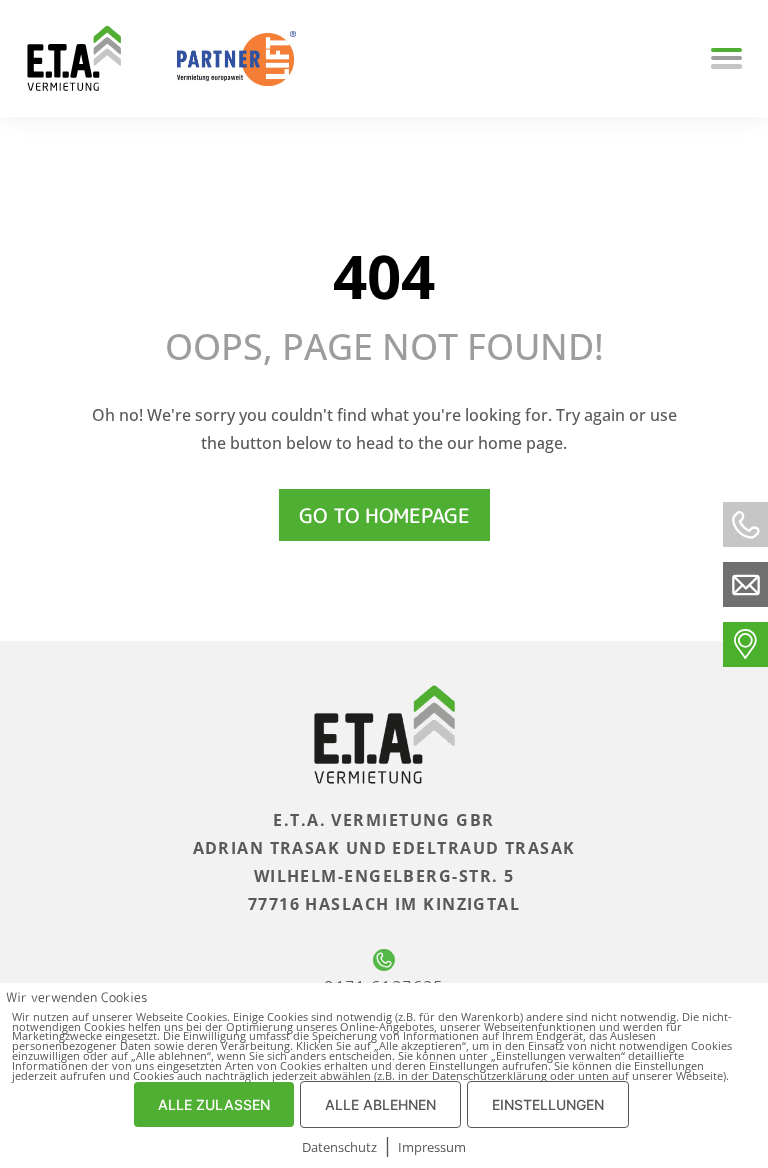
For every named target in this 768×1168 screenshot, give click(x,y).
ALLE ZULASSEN (214, 1104)
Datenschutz (339, 1147)
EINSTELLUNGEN (548, 1104)
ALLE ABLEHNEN (380, 1104)
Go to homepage (384, 515)
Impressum (432, 1147)
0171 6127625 (383, 986)
